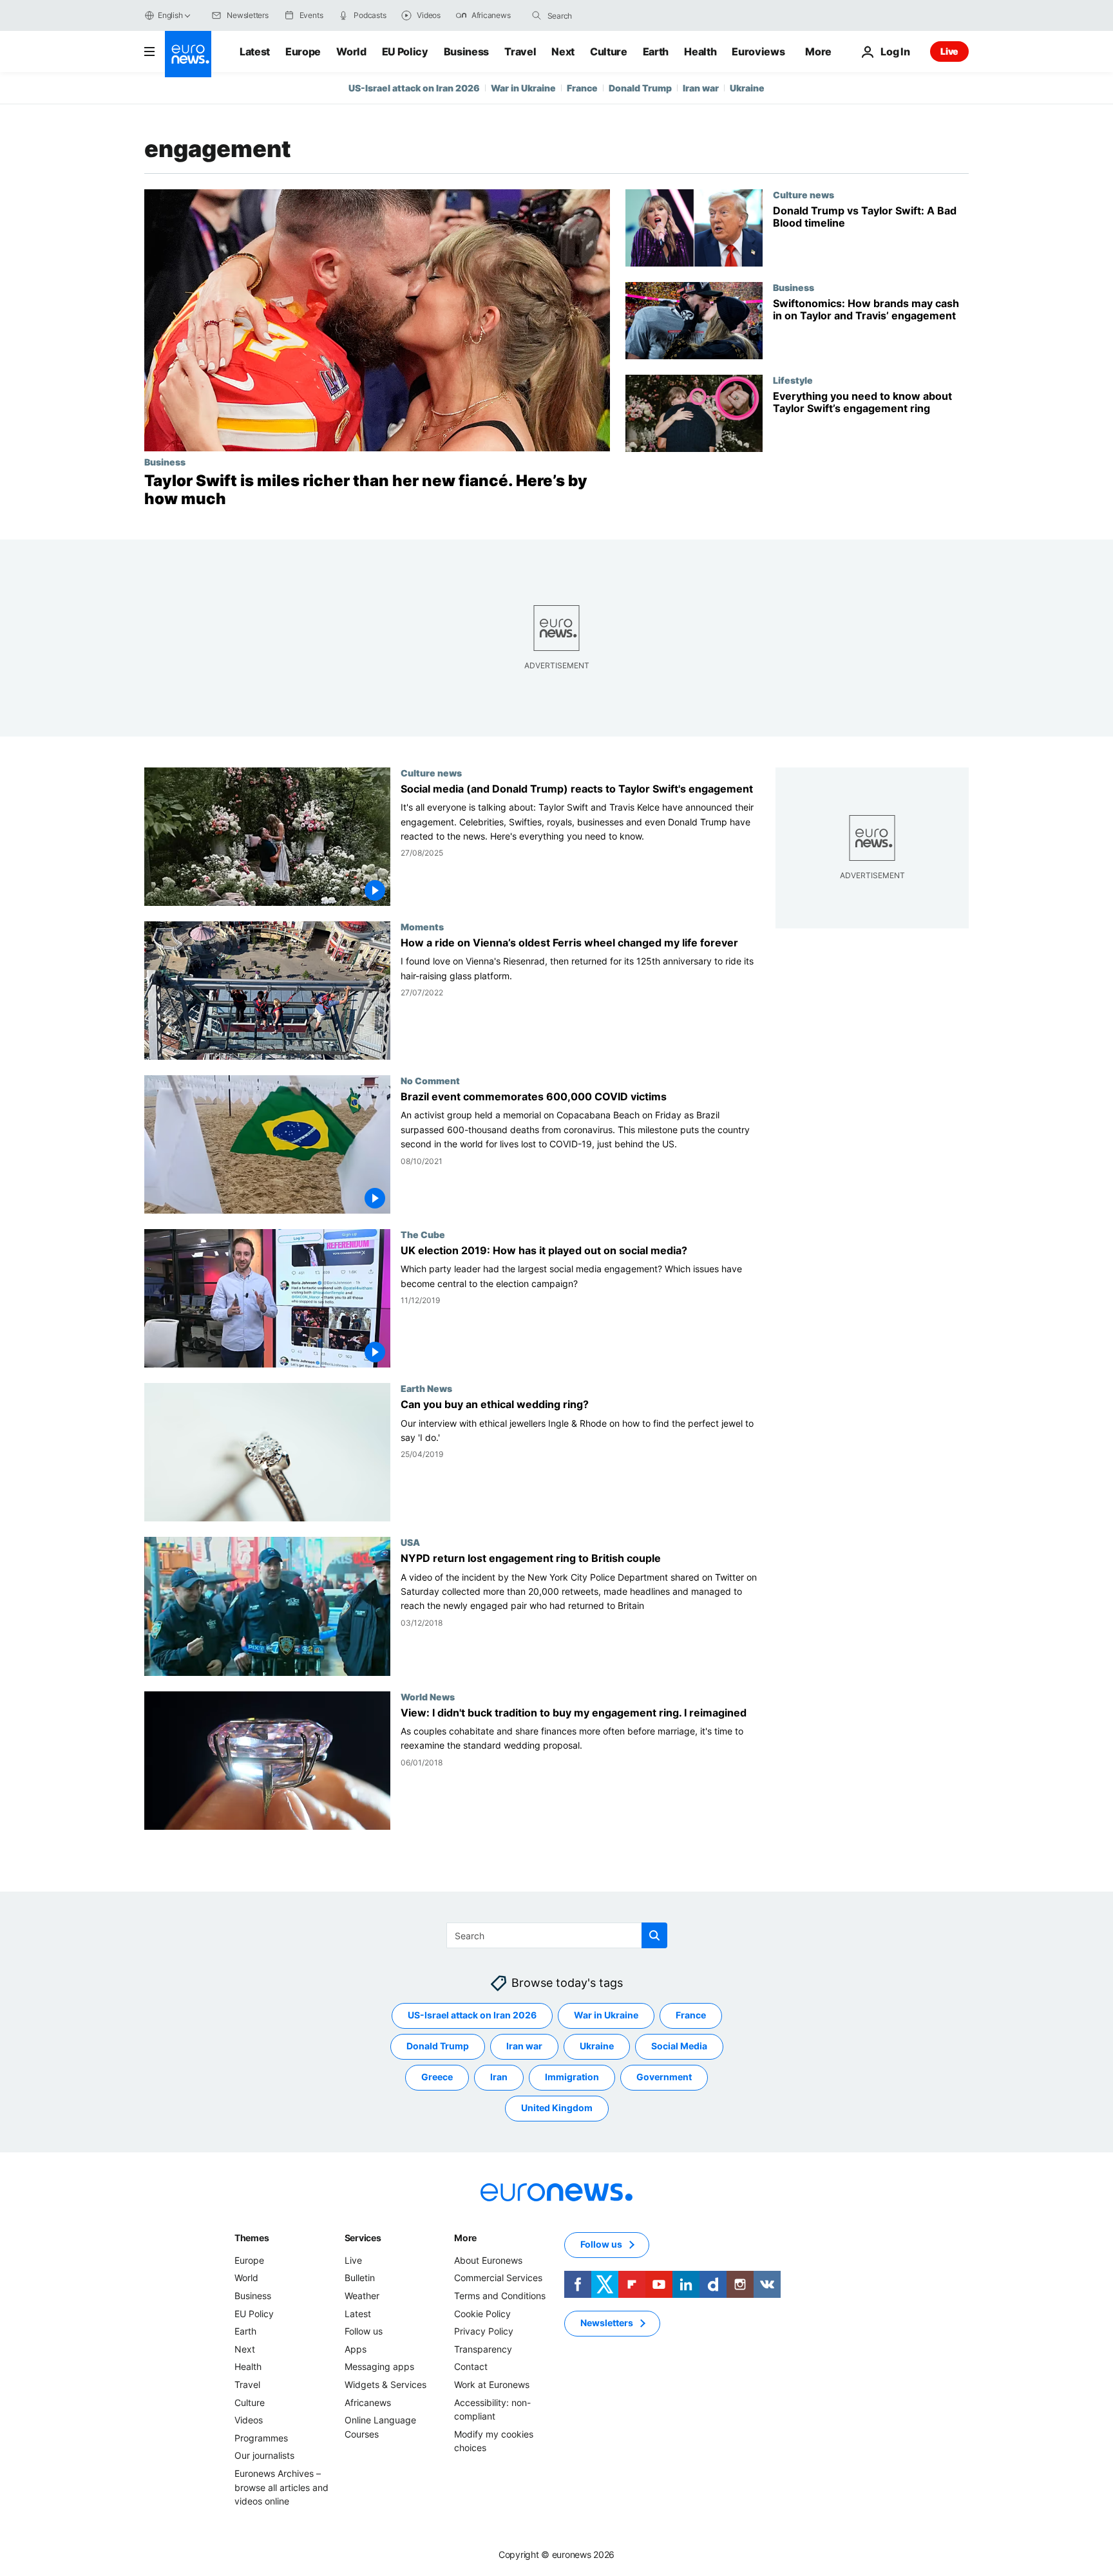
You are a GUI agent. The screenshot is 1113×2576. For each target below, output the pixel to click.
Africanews (368, 2402)
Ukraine (747, 88)
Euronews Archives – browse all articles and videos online (281, 2487)
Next (563, 52)
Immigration (572, 2077)
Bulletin (360, 2278)
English (170, 15)
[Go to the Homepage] (188, 54)
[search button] (537, 15)
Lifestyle (793, 380)
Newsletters (607, 2323)
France (582, 88)
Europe (303, 52)
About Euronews (488, 2260)
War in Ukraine (523, 88)
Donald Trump (640, 88)
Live (949, 51)
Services (363, 2238)
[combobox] (602, 15)
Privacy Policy (484, 2331)
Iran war (701, 88)
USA (410, 1543)
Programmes (261, 2438)
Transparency (483, 2349)
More (465, 2238)
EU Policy (405, 52)
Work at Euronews (492, 2384)
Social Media (679, 2046)
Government (664, 2077)
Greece (437, 2077)
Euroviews (758, 52)
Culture (609, 52)
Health (700, 52)
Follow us (364, 2331)
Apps (356, 2349)
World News (428, 1697)
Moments (422, 926)
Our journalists (264, 2455)
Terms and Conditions (500, 2296)
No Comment (430, 1080)
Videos (249, 2420)
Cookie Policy (482, 2313)
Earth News (426, 1389)
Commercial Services (498, 2278)
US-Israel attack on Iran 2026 (414, 88)
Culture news (804, 194)
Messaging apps (379, 2366)
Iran (499, 2077)
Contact (471, 2366)
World (351, 52)
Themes (252, 2238)
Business (466, 52)
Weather (362, 2296)
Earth (656, 52)
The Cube (423, 1235)
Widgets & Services (385, 2384)
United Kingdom (557, 2108)
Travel (520, 52)
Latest (255, 52)
